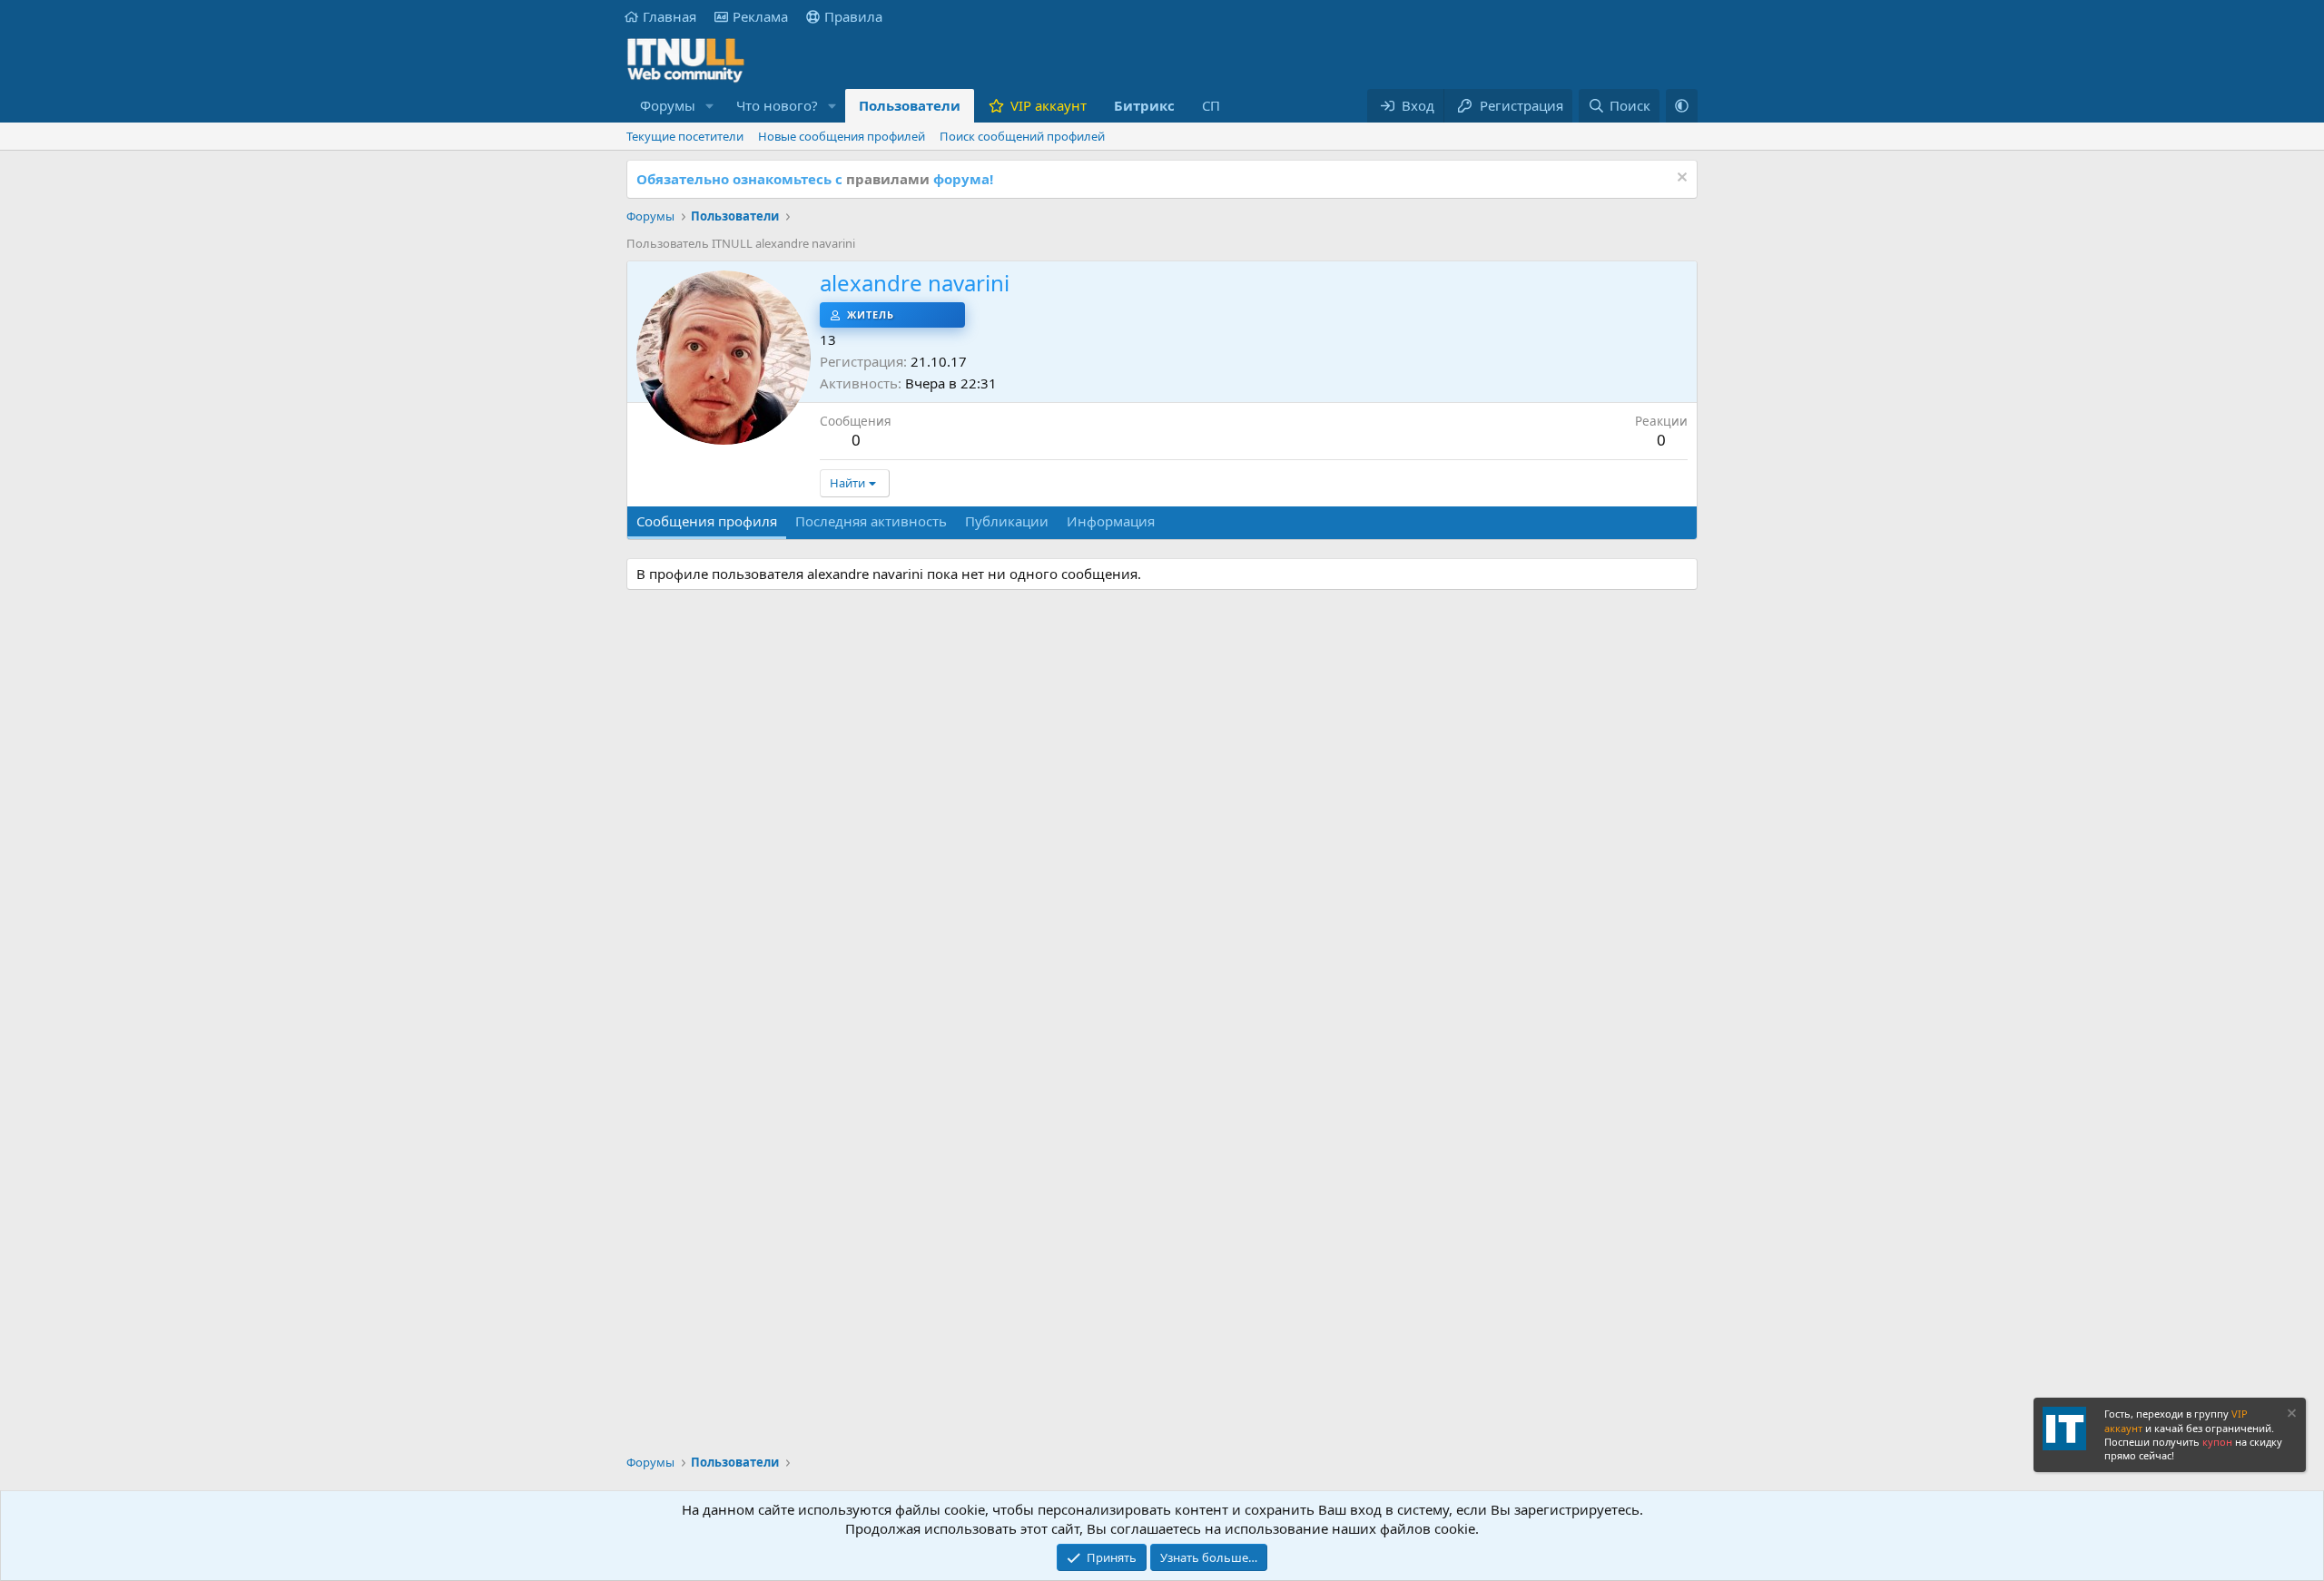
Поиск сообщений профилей (1022, 136)
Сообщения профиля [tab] (707, 521)
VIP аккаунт (1049, 105)
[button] (710, 106)
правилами (888, 179)
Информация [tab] (1111, 521)
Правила (853, 16)
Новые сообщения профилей (842, 136)
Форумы (668, 105)
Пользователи (910, 105)
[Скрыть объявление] (1680, 179)
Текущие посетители (685, 136)
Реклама (760, 16)
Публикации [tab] (1007, 521)
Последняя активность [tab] (871, 521)
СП (1211, 105)
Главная (670, 16)
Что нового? (777, 105)
